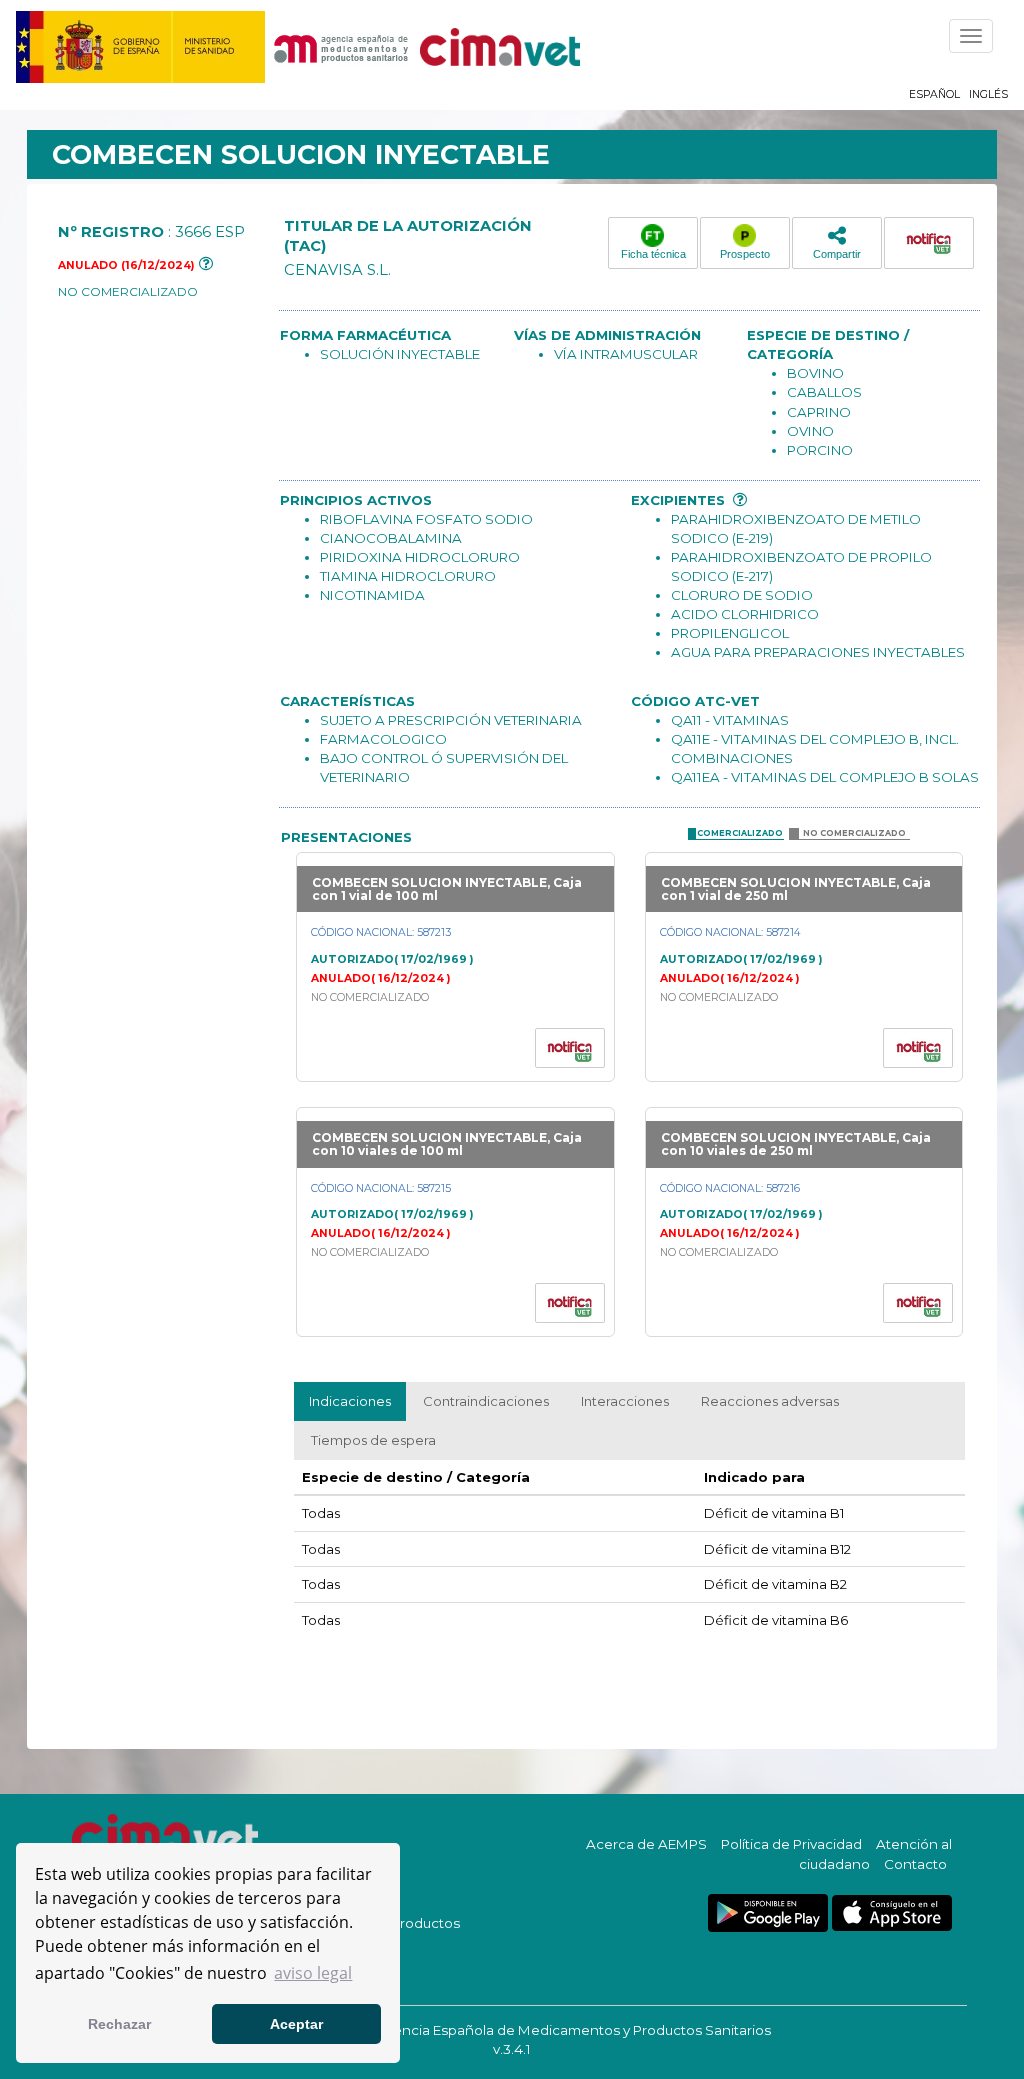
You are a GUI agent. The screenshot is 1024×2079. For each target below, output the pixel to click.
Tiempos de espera (373, 1440)
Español (934, 94)
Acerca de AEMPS (646, 1844)
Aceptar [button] (296, 2024)
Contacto (915, 1864)
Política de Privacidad (791, 1844)
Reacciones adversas (770, 1401)
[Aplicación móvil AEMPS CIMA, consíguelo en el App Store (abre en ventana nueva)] (892, 1913)
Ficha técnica (653, 254)
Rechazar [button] (119, 2024)
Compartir (837, 254)
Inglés (988, 94)
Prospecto (745, 254)
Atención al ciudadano (875, 1854)
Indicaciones (350, 1401)
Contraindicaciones (486, 1401)
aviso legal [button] (313, 1973)
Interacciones (625, 1401)
